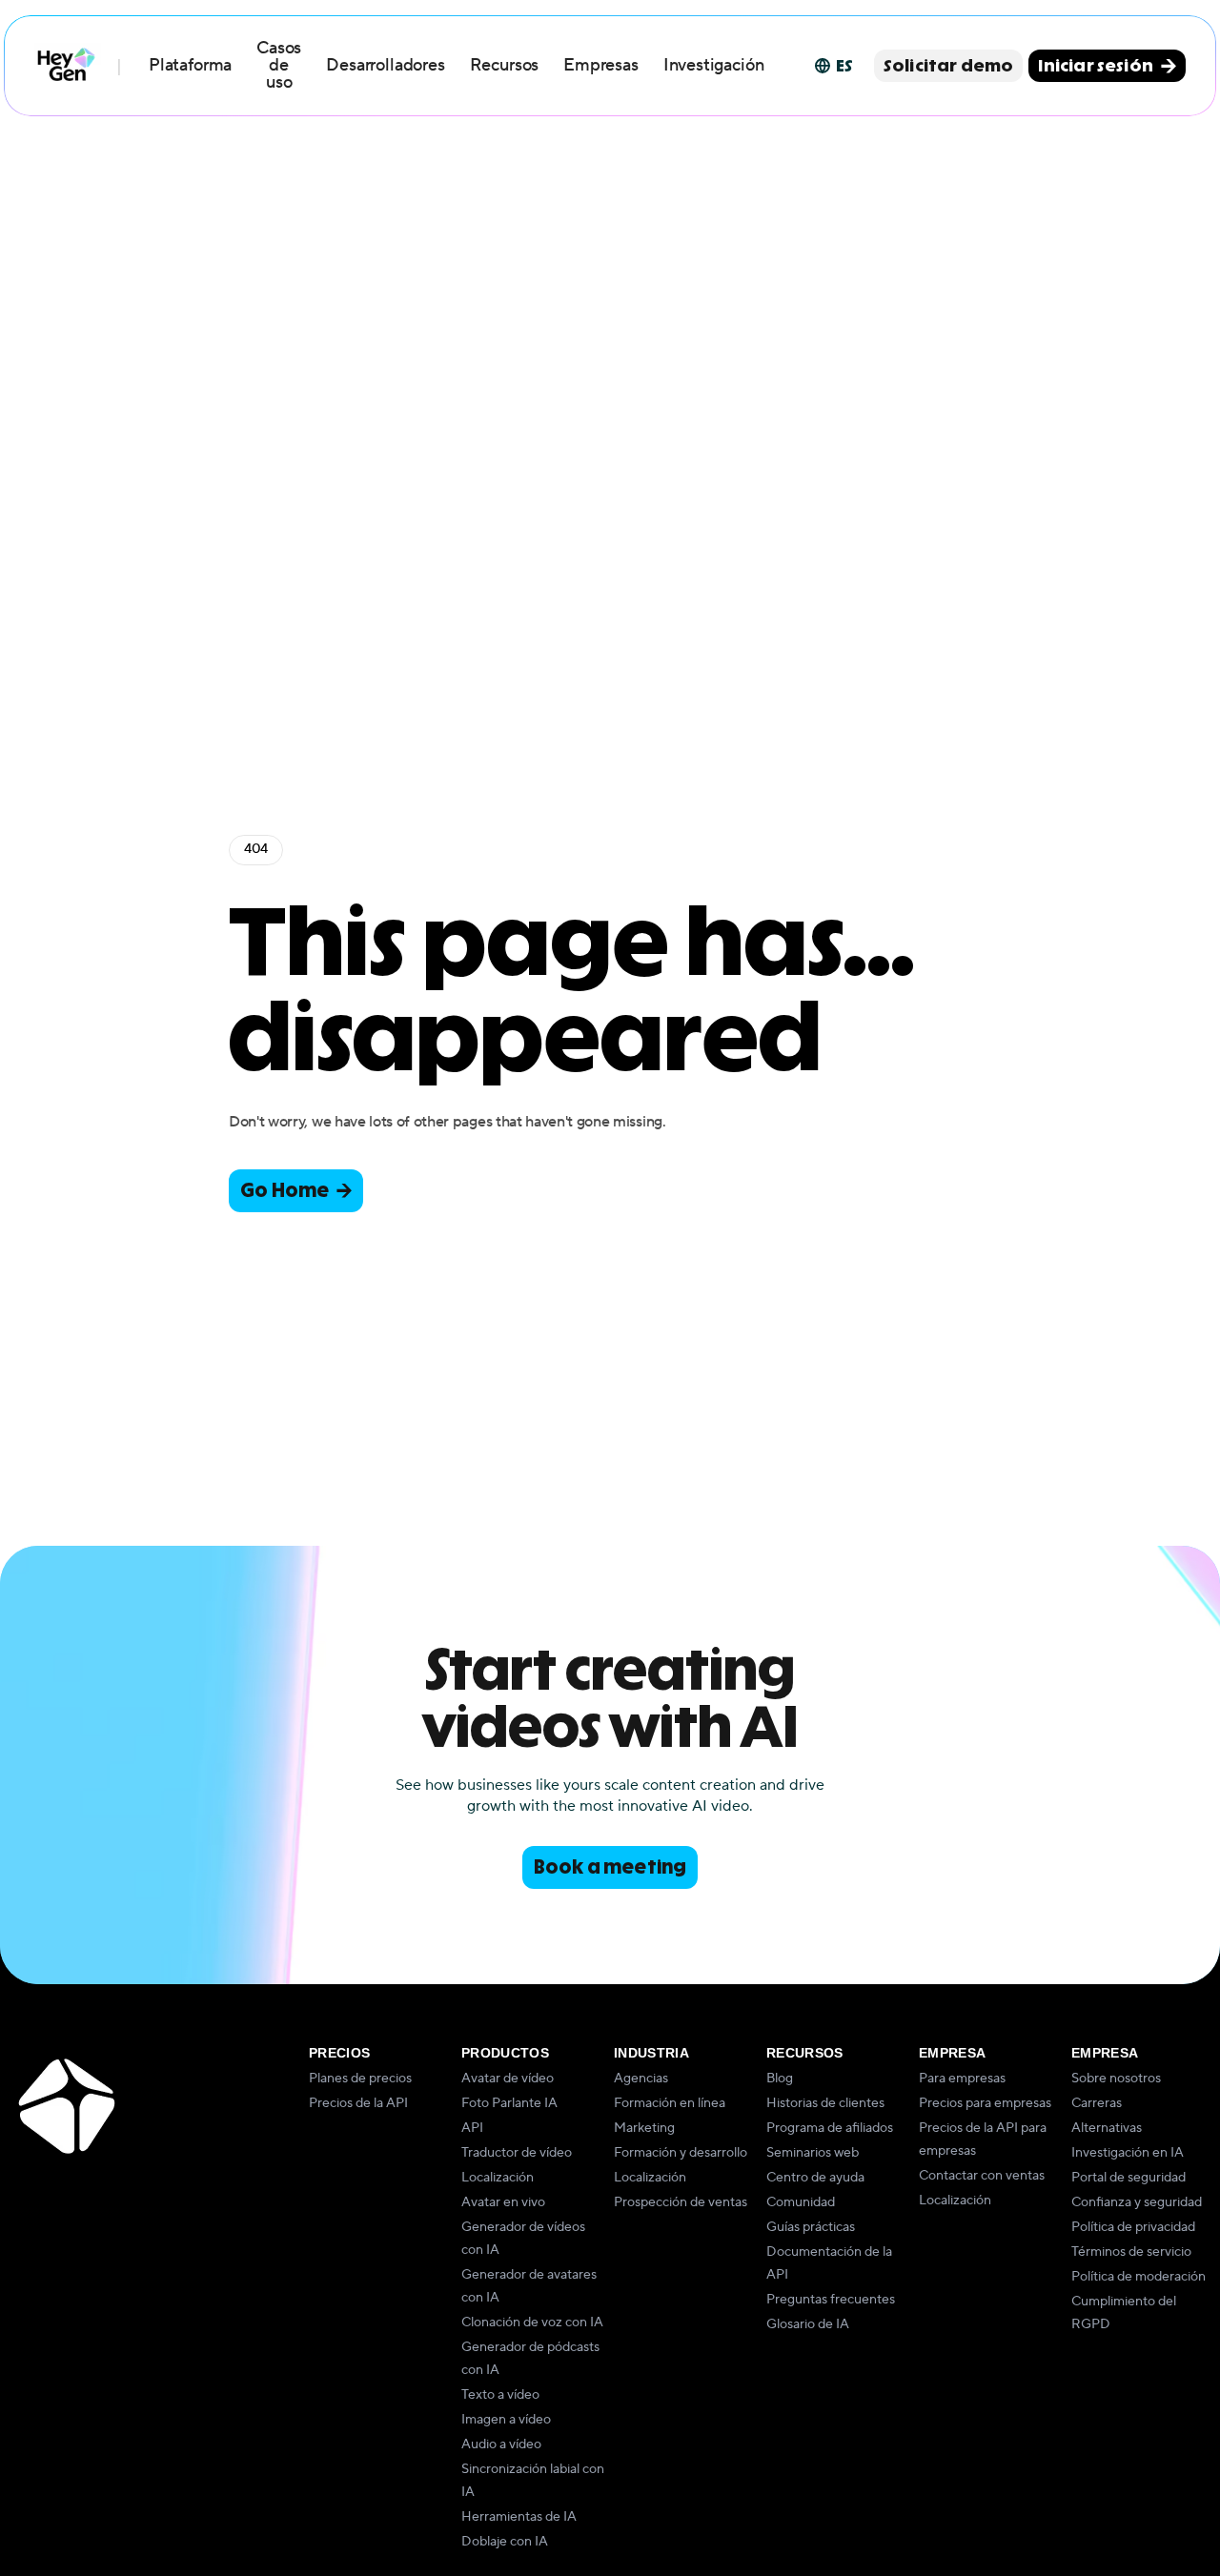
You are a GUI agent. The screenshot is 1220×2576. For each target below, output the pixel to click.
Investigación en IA (1128, 2153)
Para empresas (962, 2079)
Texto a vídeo (500, 2395)
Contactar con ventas (982, 2176)
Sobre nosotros (1116, 2079)
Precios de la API (358, 2103)
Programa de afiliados (830, 2128)
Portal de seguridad (1128, 2178)
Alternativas (1107, 2128)
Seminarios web (813, 2153)
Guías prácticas (811, 2227)
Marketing (644, 2128)
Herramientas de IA (519, 2517)
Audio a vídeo (501, 2444)
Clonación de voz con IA (532, 2322)
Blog (780, 2079)
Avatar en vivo (503, 2202)
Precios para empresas (985, 2103)
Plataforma (190, 65)
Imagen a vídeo (506, 2420)
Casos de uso (279, 65)
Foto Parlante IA (509, 2103)
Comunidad (801, 2202)
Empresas (601, 65)
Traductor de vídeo (517, 2153)
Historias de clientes (825, 2103)
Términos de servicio (1131, 2252)
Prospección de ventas (681, 2202)
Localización (498, 2178)
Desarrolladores (385, 65)
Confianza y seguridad (1137, 2202)
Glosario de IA (808, 2324)
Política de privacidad (1133, 2227)
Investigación (714, 65)
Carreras (1097, 2103)
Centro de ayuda (815, 2178)
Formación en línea (670, 2103)
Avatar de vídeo (508, 2079)
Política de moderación (1139, 2277)
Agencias (641, 2079)
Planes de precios (360, 2079)
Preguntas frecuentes (831, 2300)
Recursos (505, 65)
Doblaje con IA (505, 2542)
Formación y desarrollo (681, 2153)
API (472, 2128)
